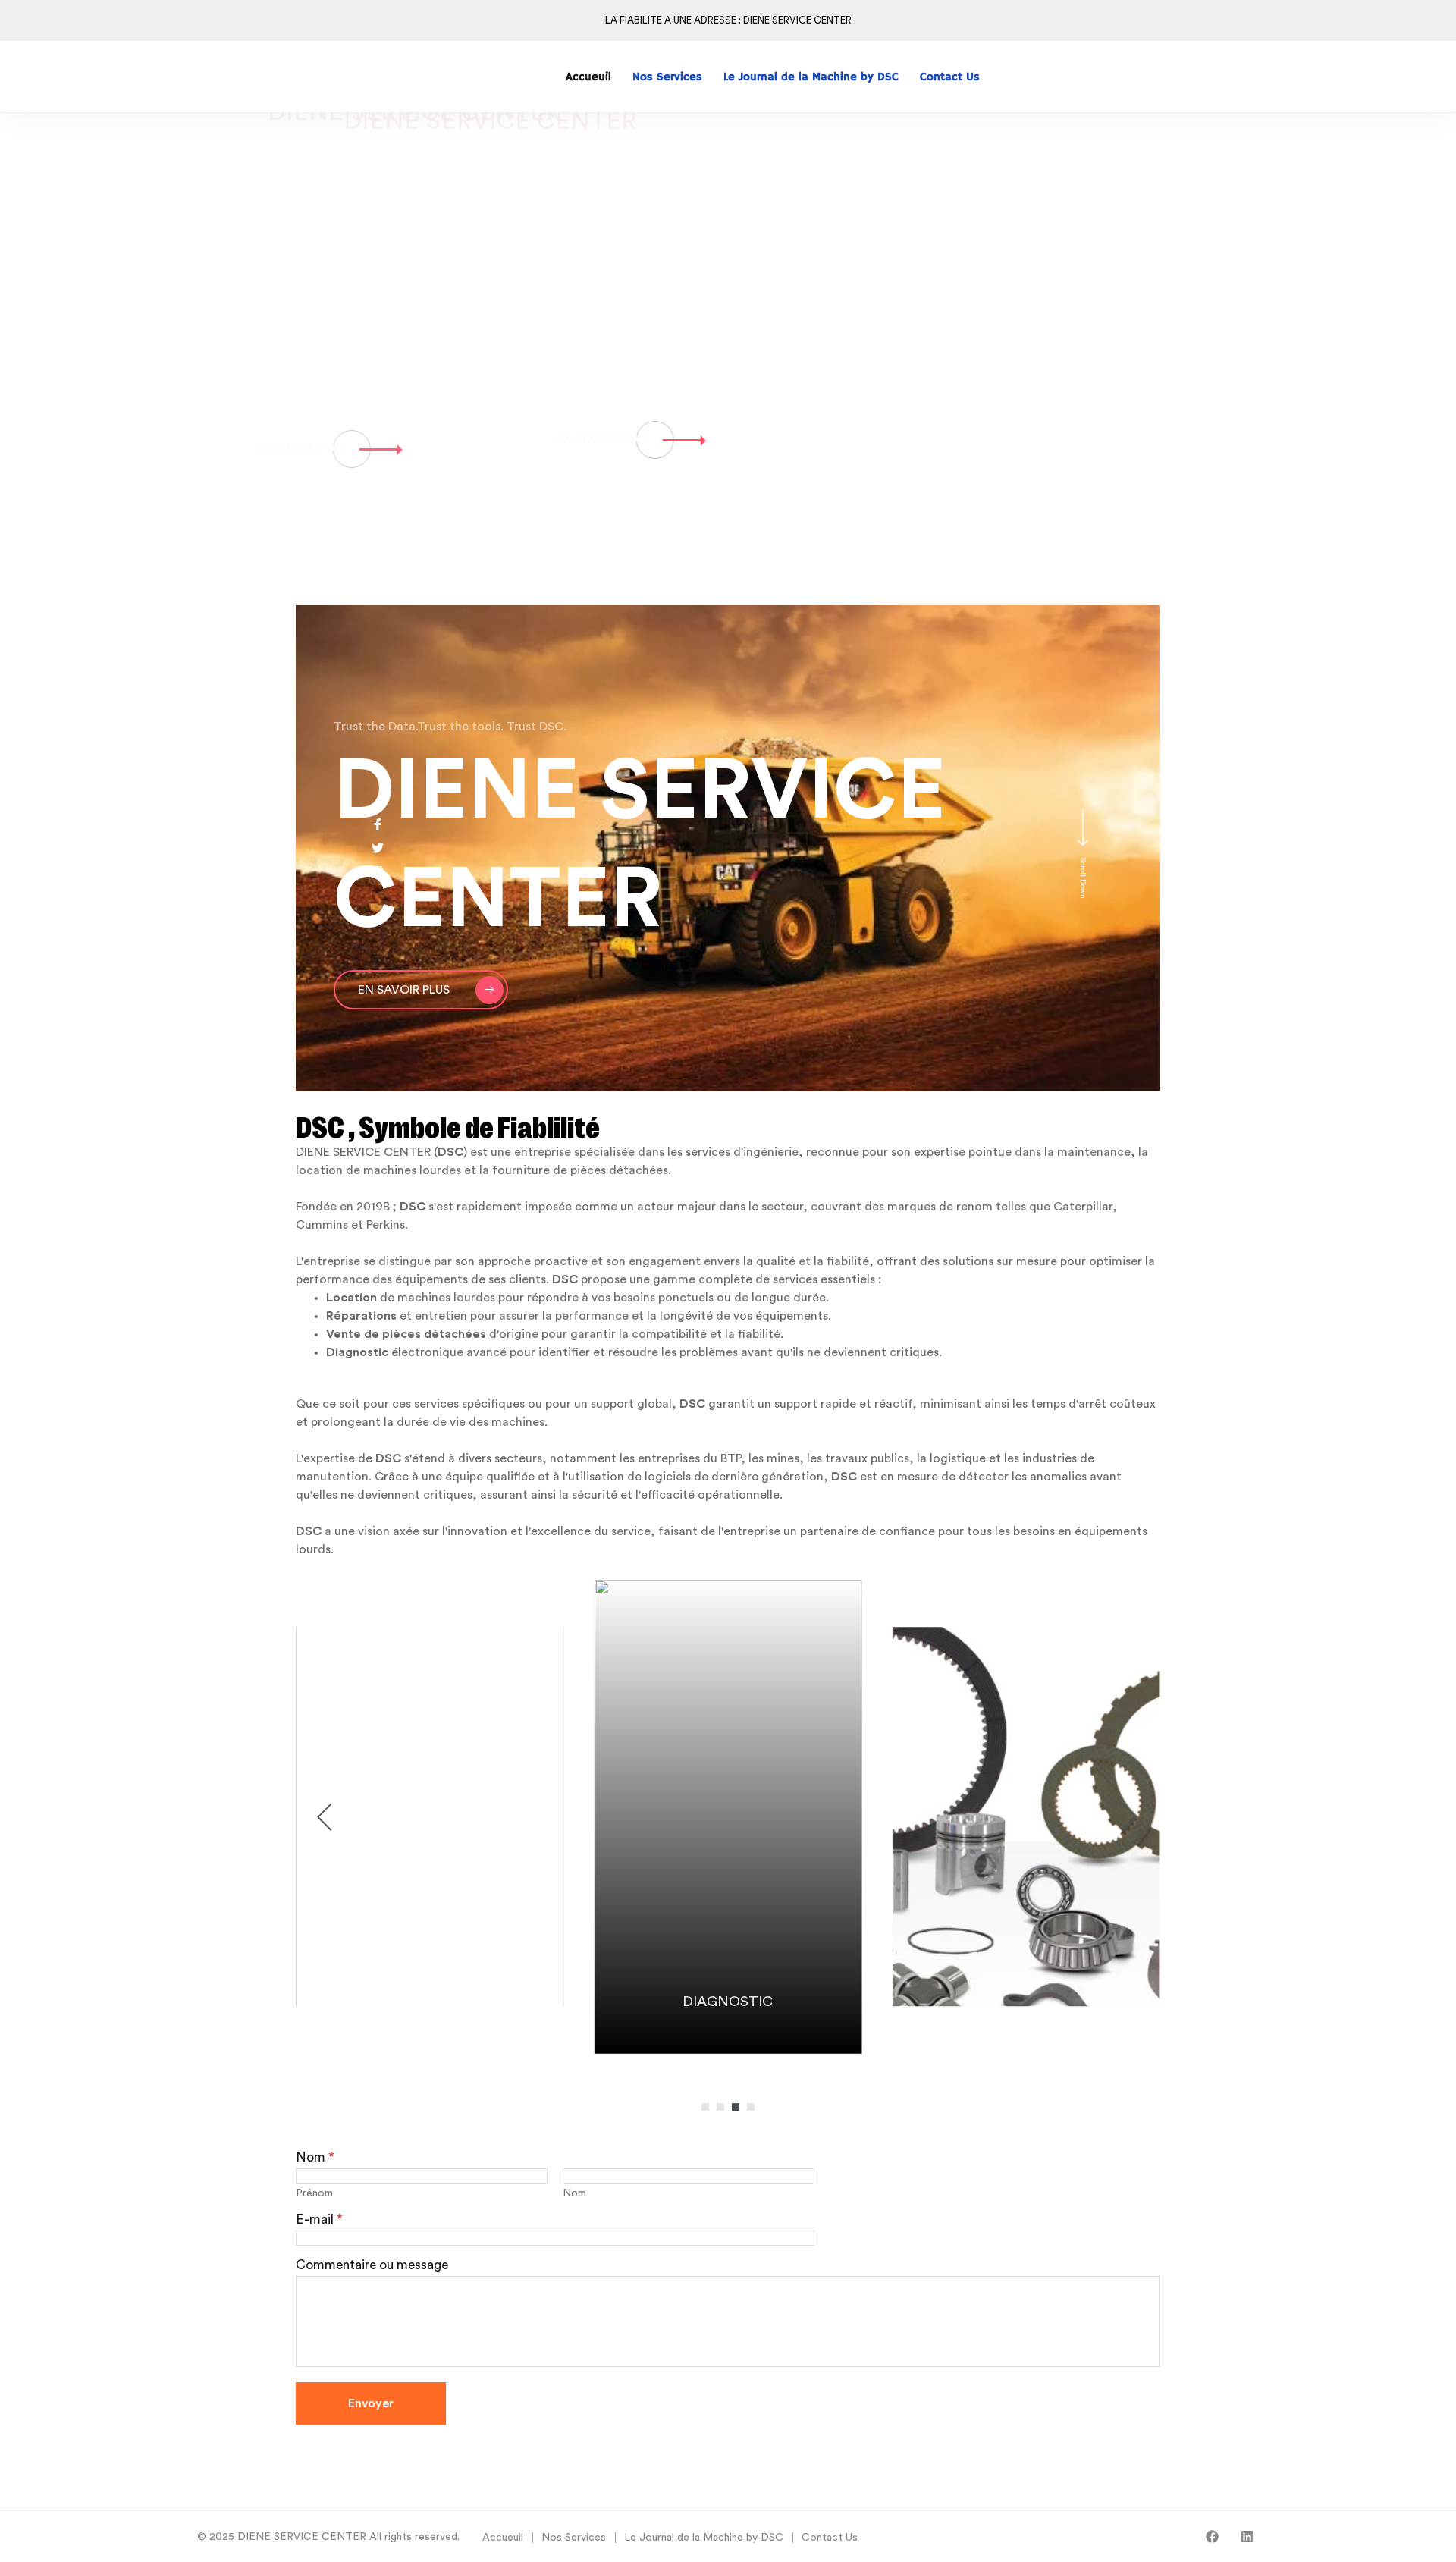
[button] (705, 2107)
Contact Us (830, 2538)
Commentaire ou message (372, 2265)
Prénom (314, 2193)
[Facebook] (1212, 2537)
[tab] (1175, 249)
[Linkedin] (1247, 2537)
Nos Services (574, 2538)
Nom (574, 2193)
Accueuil (503, 2538)
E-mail (319, 2220)
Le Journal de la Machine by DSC (704, 2538)
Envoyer (371, 2403)
